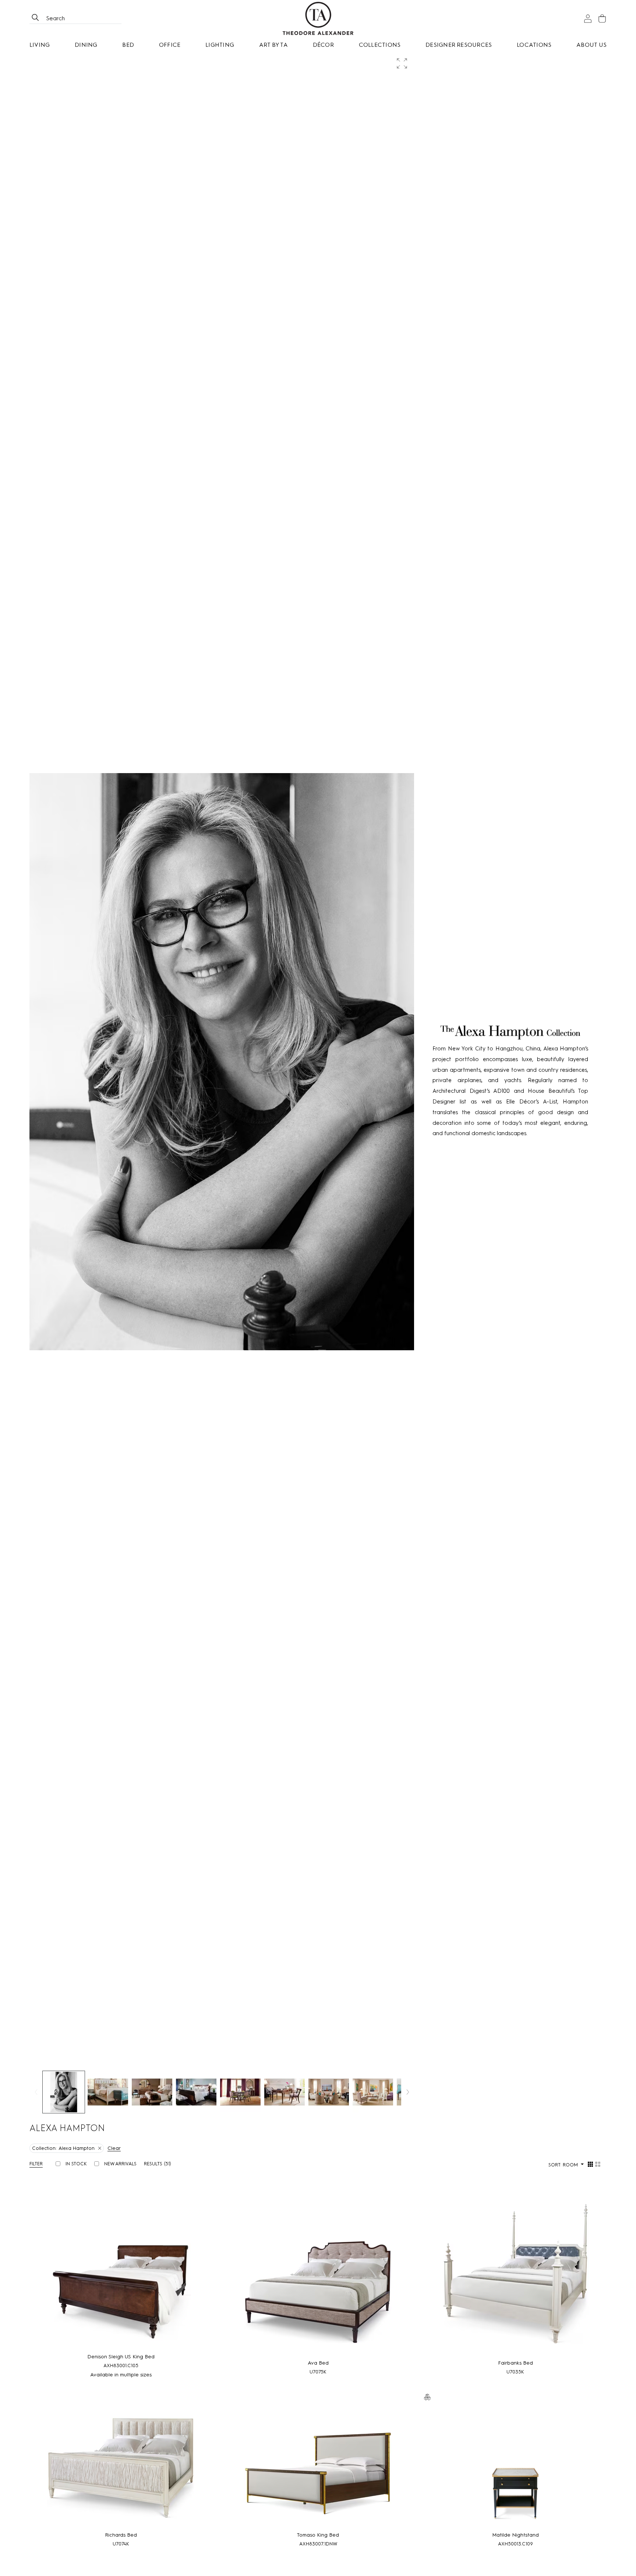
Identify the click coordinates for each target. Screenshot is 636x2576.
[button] (403, 64)
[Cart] (602, 19)
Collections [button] (380, 45)
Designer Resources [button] (459, 45)
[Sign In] (588, 19)
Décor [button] (323, 45)
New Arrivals (120, 2164)
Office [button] (170, 45)
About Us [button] (591, 45)
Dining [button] (86, 45)
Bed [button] (128, 45)
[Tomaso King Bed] (318, 2467)
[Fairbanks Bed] (515, 2273)
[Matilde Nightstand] (515, 2467)
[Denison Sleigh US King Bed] (121, 2270)
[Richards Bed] (121, 2467)
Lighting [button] (220, 45)
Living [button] (40, 45)
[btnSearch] (35, 18)
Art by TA (273, 45)
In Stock (76, 2164)
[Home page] (318, 18)
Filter (36, 2164)
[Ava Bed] (318, 2273)
